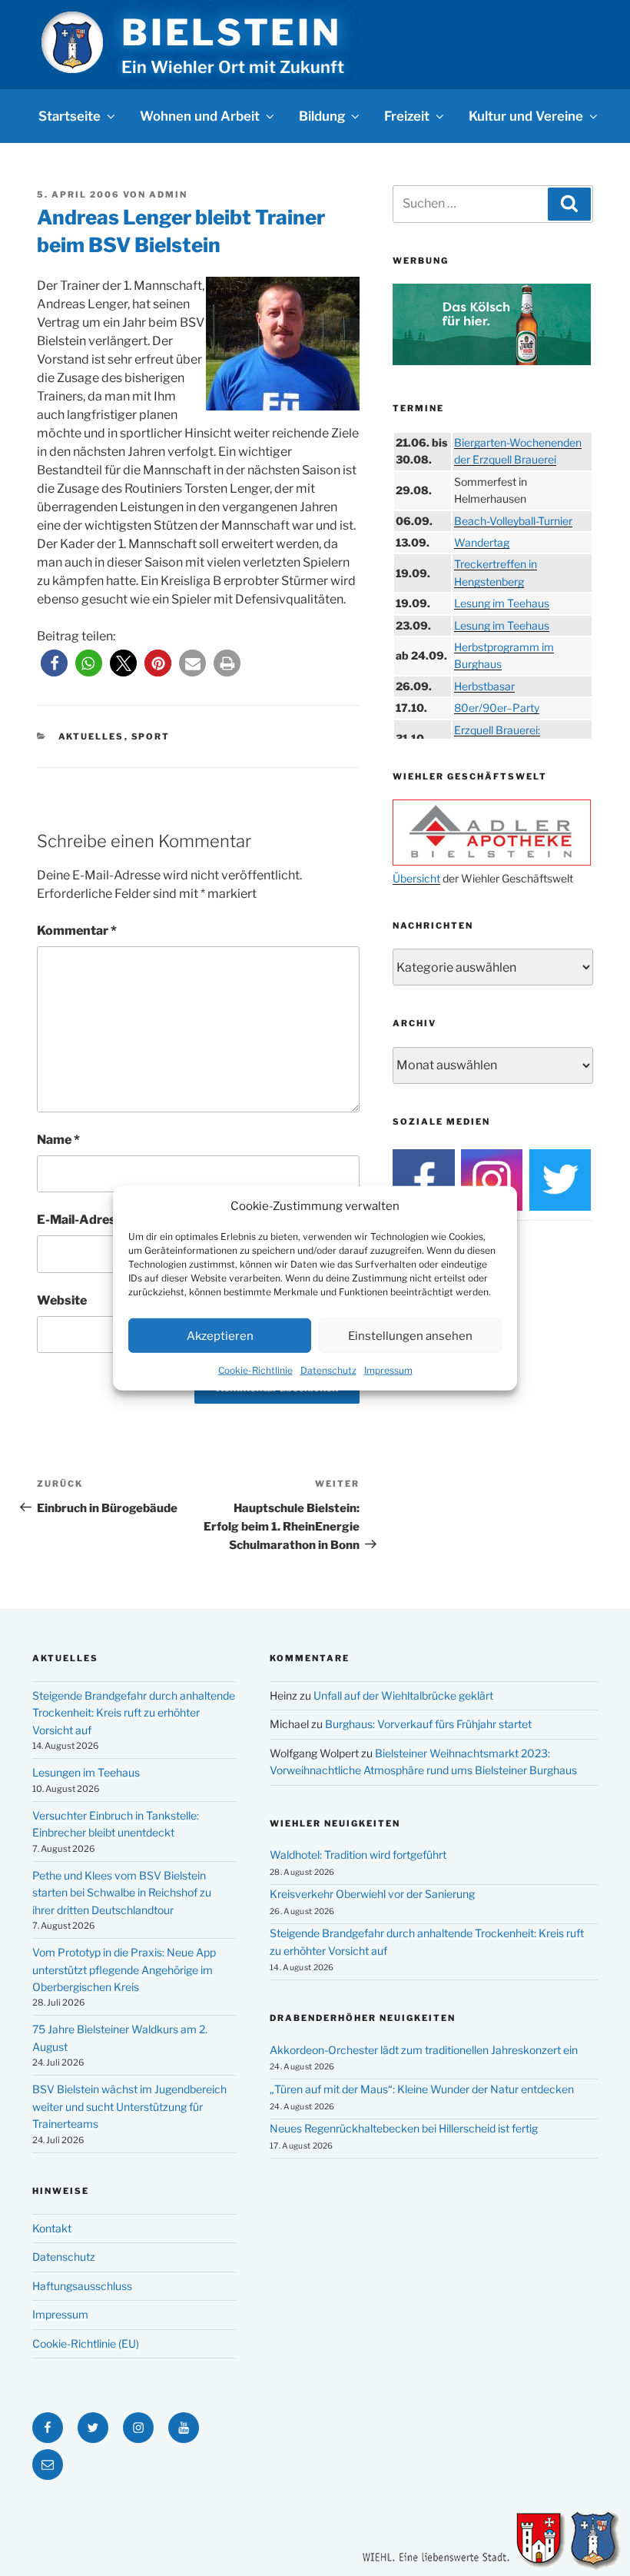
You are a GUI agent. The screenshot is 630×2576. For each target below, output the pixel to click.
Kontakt (52, 2228)
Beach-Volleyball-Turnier (513, 521)
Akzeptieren (220, 1335)
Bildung (322, 116)
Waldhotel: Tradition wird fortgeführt (358, 1855)
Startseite (70, 116)
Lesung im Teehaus (502, 603)
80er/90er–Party (497, 708)
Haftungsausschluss (82, 2286)
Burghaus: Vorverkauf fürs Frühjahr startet (428, 1724)
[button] (54, 663)
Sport (151, 736)
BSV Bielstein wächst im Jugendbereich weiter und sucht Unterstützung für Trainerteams (129, 2106)
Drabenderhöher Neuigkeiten (363, 2018)
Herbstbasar (484, 686)
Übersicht (416, 878)
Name (58, 1140)
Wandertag (482, 542)
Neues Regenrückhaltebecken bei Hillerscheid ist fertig (404, 2128)
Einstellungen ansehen (410, 1335)
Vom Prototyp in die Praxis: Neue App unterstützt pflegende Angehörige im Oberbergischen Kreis (124, 1969)
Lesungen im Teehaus (86, 1772)
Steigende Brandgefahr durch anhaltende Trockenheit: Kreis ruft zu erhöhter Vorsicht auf (134, 1713)
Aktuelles (91, 736)
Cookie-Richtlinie (255, 1370)
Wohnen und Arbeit (200, 116)
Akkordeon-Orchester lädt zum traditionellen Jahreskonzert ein (424, 2050)
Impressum (388, 1370)
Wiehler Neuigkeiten (335, 1823)
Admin (168, 194)
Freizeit (407, 116)
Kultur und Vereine (526, 116)
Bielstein (231, 32)
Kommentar (77, 931)
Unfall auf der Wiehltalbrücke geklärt (403, 1695)
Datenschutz (328, 1370)
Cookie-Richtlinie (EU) (86, 2343)
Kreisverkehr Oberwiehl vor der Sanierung (372, 1894)
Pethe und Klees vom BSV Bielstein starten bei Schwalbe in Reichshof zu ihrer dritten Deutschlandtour (122, 1893)
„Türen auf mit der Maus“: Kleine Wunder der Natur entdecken (422, 2089)
